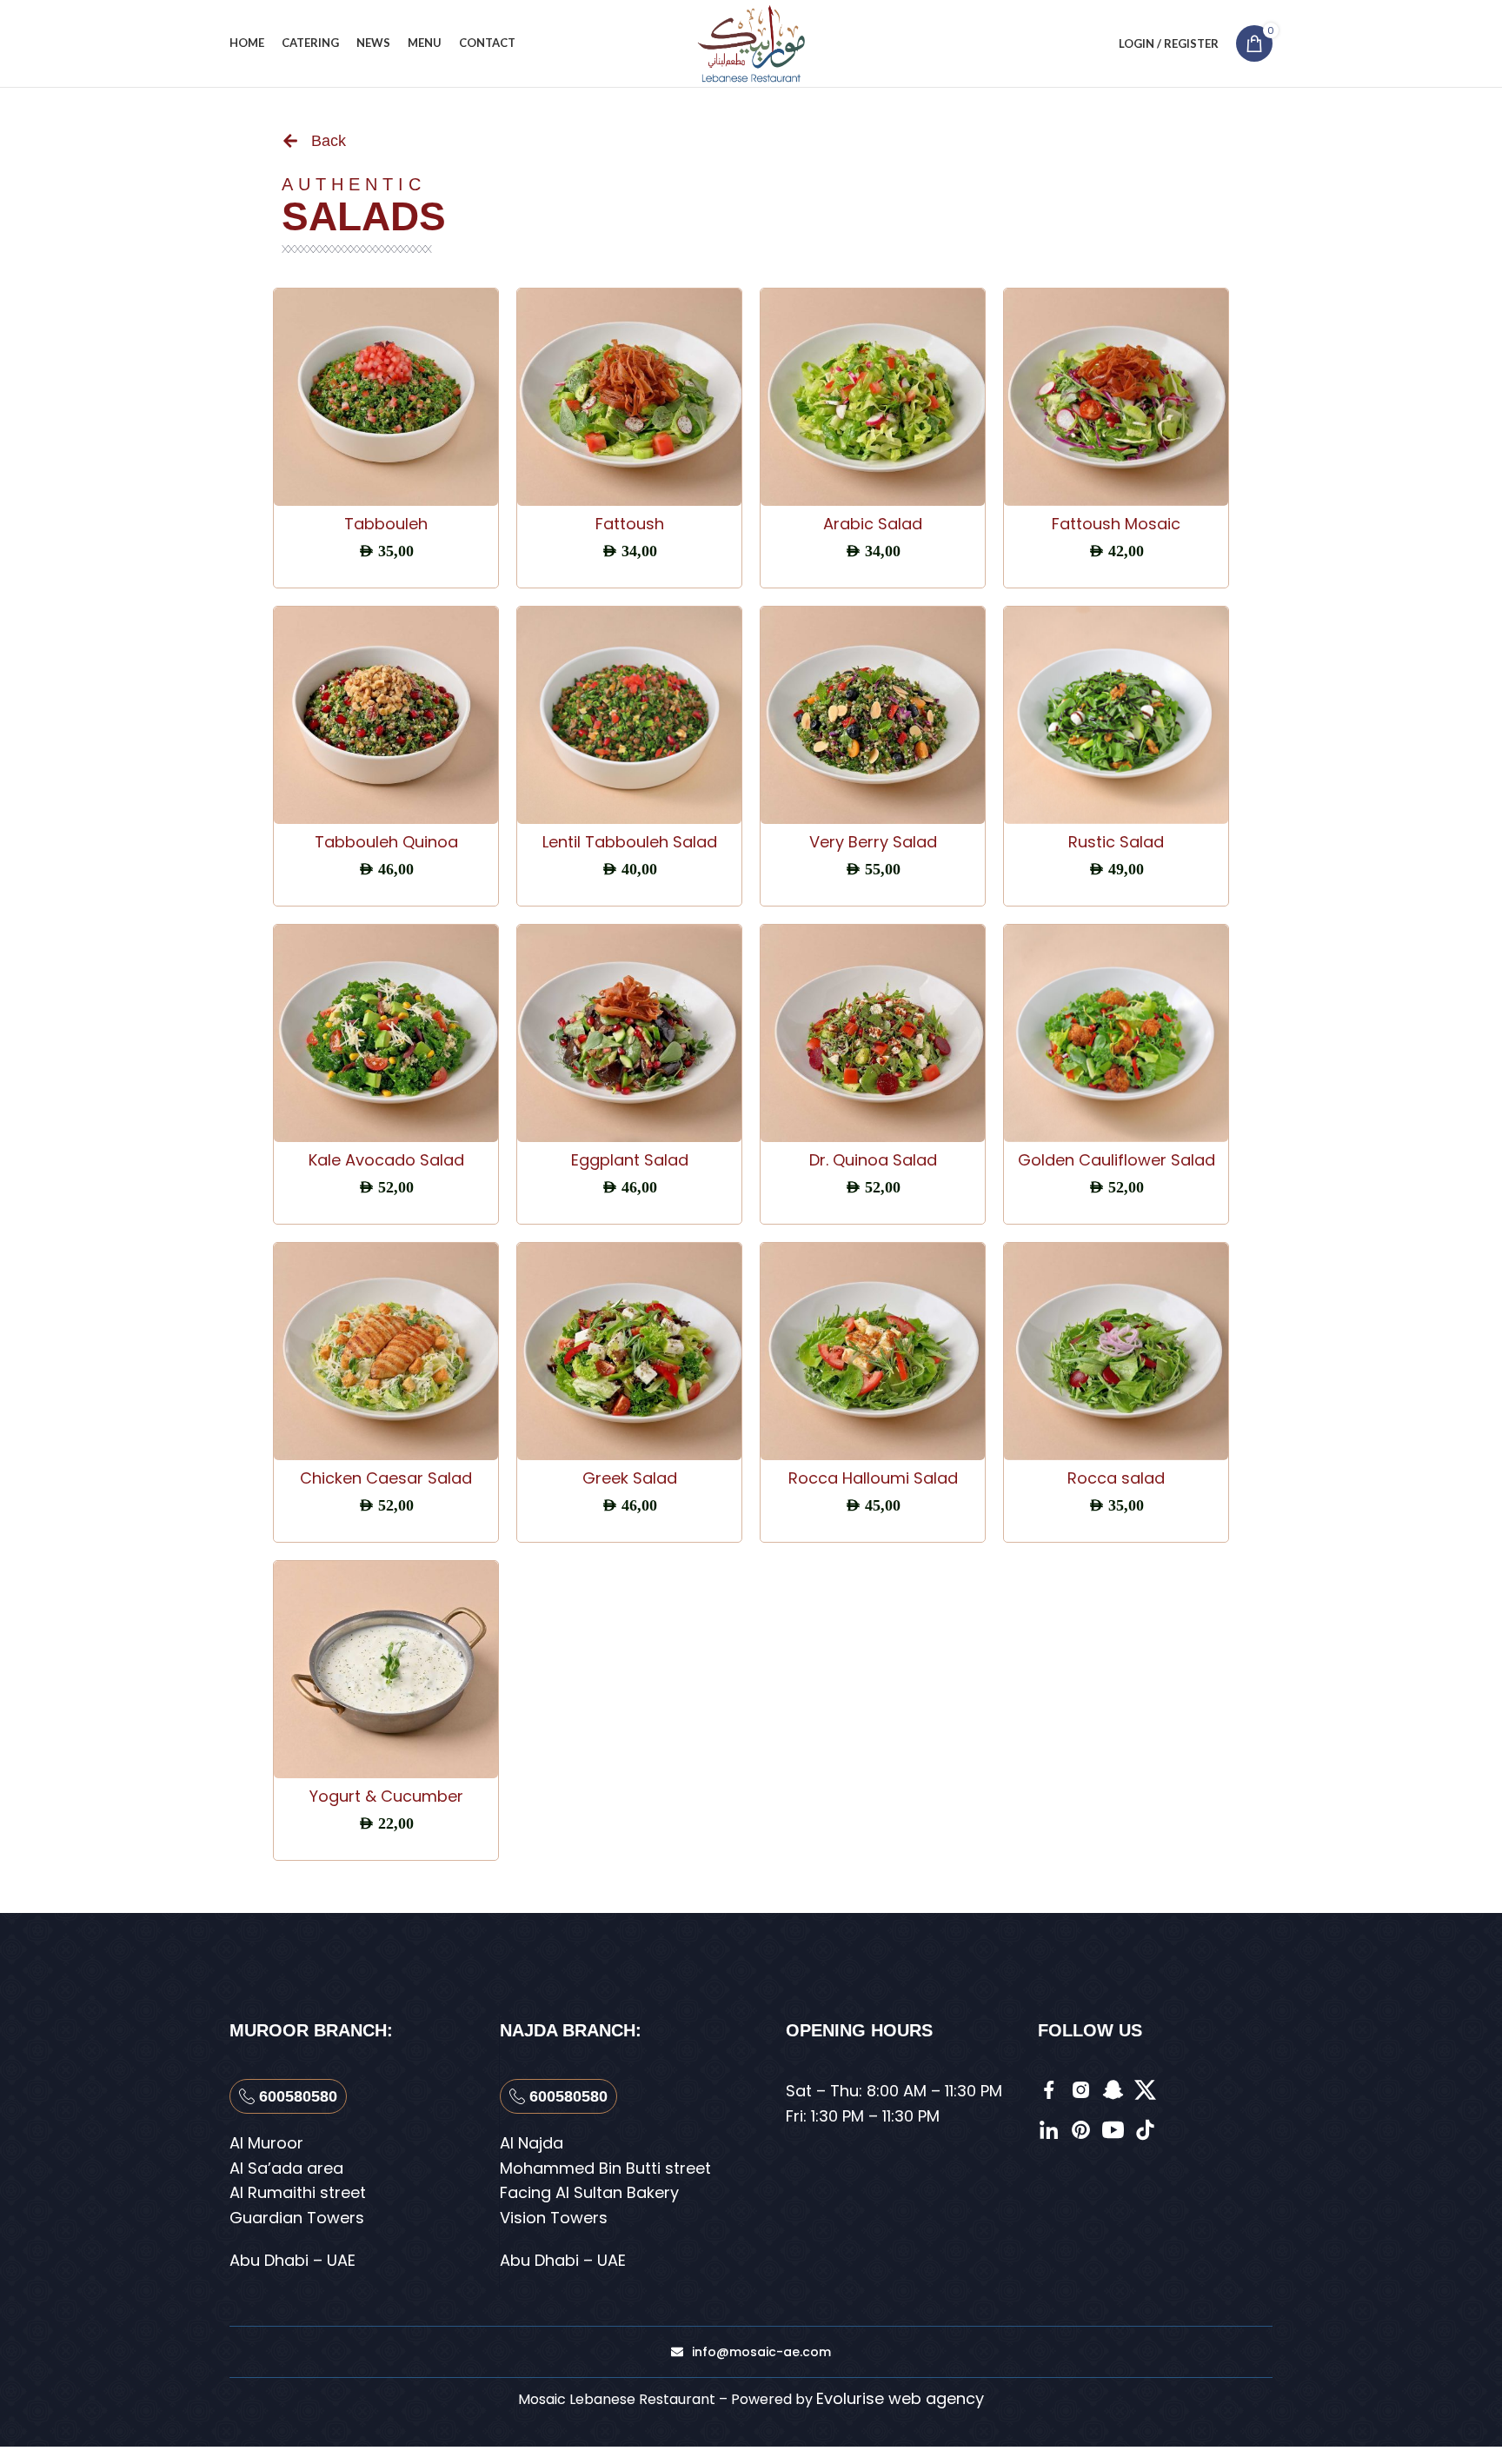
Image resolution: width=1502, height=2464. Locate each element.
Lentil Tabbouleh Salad (630, 842)
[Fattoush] (629, 397)
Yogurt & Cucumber (386, 1796)
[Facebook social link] (1049, 44)
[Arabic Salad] (873, 397)
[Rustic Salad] (1116, 715)
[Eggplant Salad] (629, 1033)
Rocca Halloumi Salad (873, 1478)
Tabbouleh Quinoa (386, 842)
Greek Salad (630, 1478)
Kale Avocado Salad (386, 1160)
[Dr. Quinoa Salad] (873, 1033)
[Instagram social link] (1068, 44)
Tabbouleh (386, 524)
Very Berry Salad (873, 842)
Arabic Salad (873, 524)
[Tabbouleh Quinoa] (386, 715)
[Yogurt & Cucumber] (386, 1670)
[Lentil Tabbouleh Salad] (629, 715)
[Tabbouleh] (386, 397)
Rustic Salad (1116, 842)
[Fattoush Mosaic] (1116, 397)
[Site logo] (751, 42)
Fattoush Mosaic (1116, 524)
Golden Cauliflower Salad (1117, 1160)
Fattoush (630, 524)
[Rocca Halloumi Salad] (873, 1352)
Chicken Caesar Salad (386, 1478)
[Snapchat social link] (1090, 44)
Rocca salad (1116, 1478)
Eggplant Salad (630, 1160)
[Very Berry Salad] (873, 715)
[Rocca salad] (1116, 1352)
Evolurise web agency (900, 2398)
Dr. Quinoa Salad (873, 1160)
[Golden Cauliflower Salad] (1116, 1033)
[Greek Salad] (629, 1352)
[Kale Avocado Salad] (386, 1033)
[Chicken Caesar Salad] (386, 1352)
